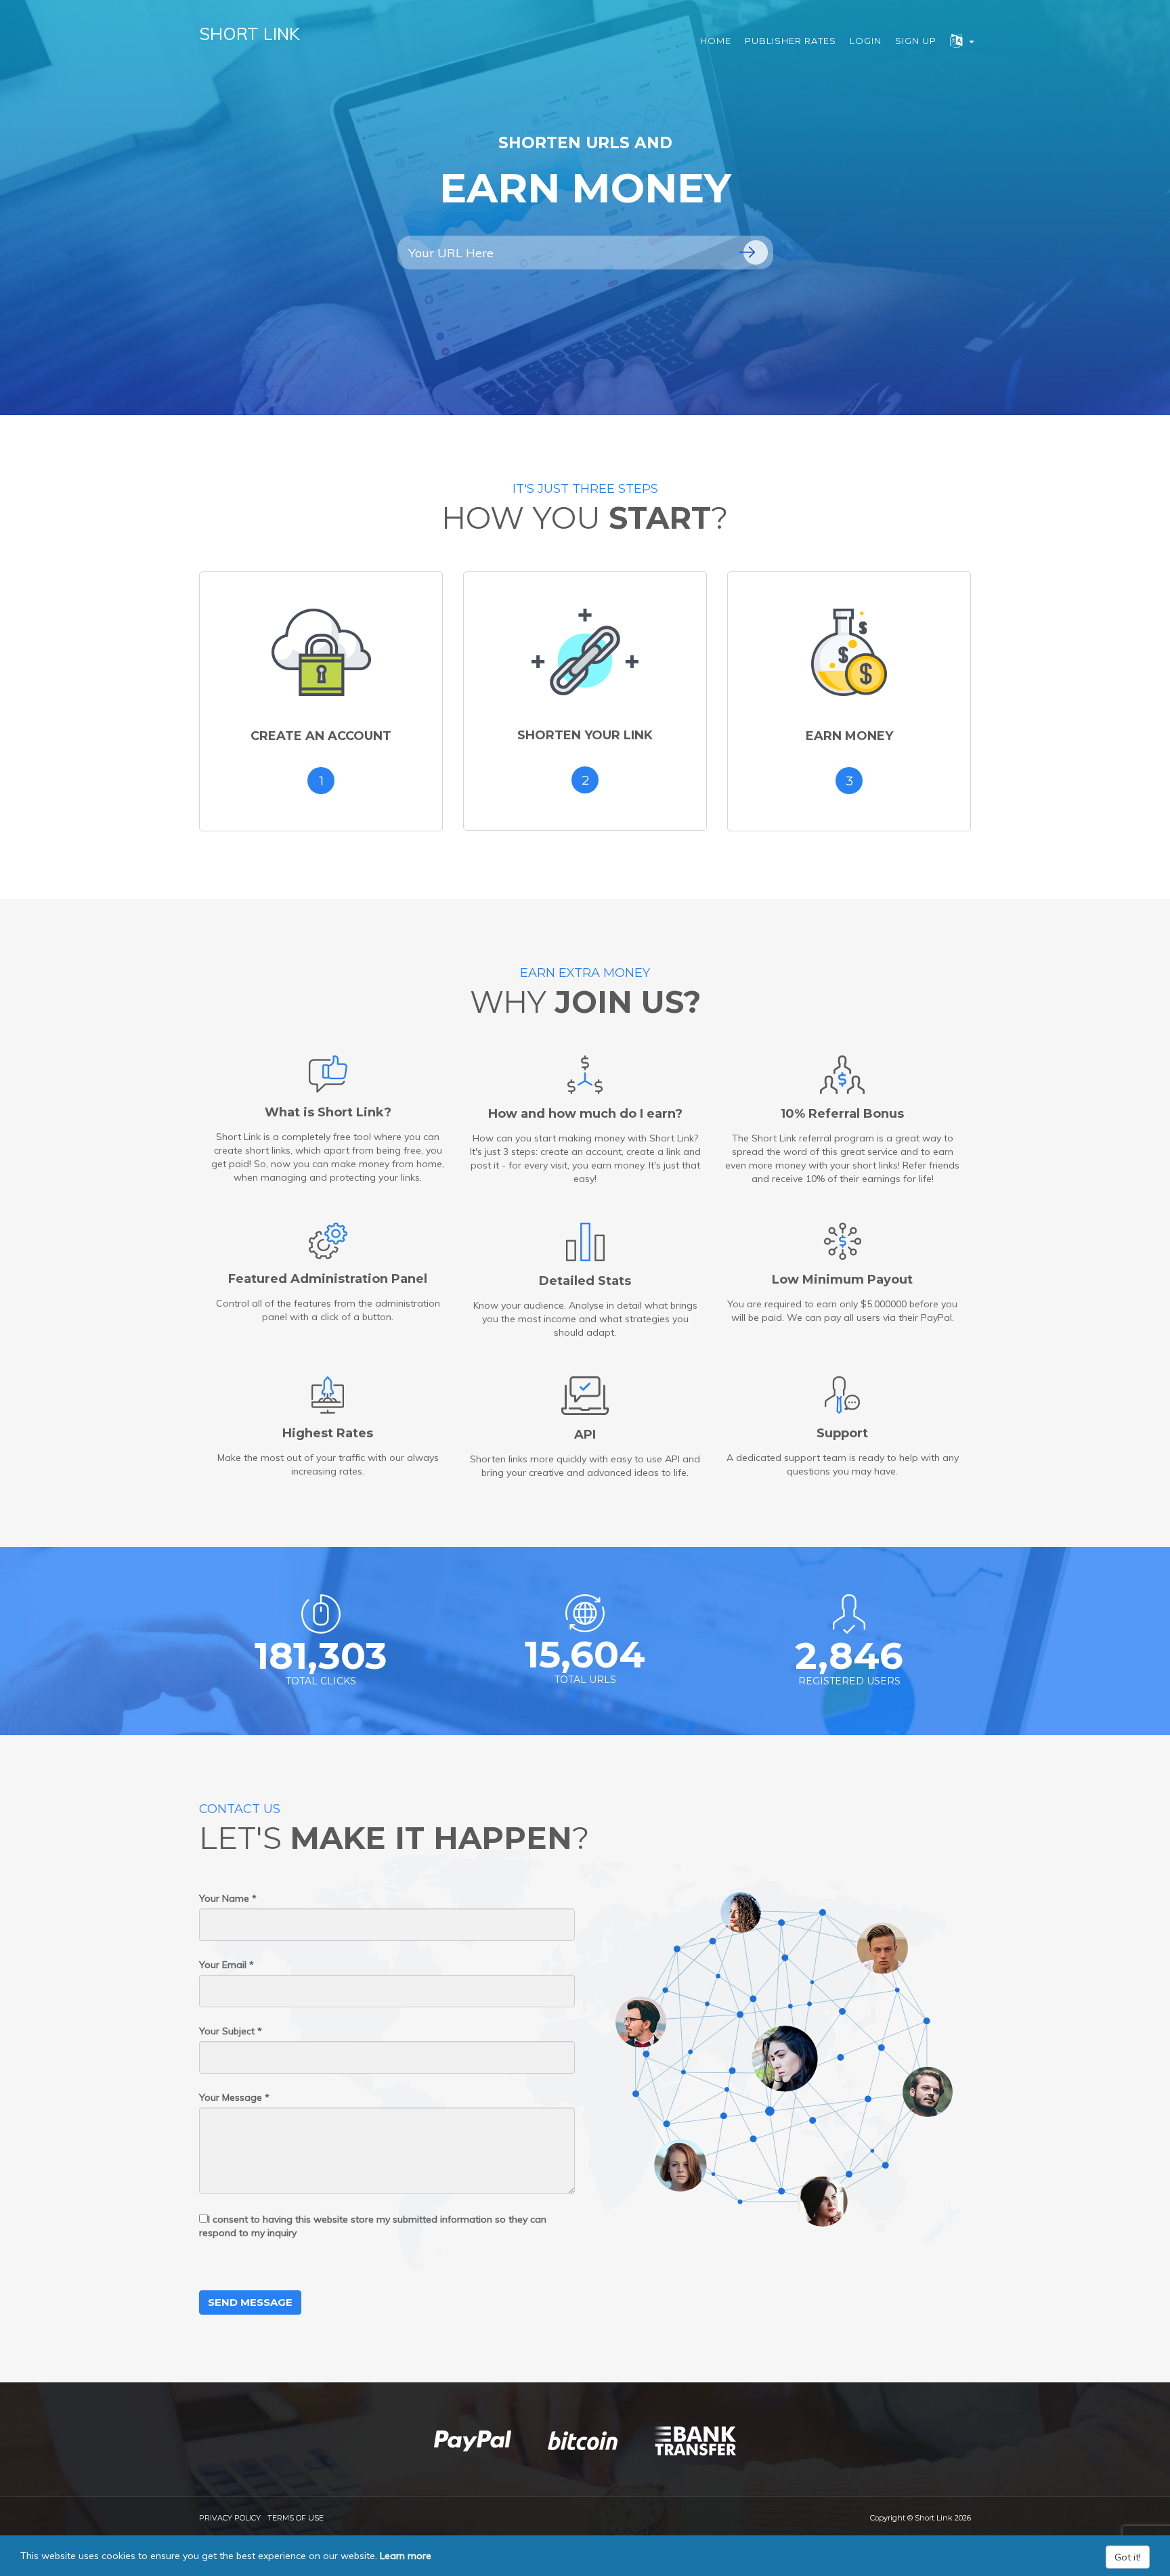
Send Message (250, 2302)
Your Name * (228, 1898)
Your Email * (226, 1965)
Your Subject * (231, 2031)
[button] (962, 41)
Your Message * (234, 2097)
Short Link (250, 34)
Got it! (1128, 2557)
